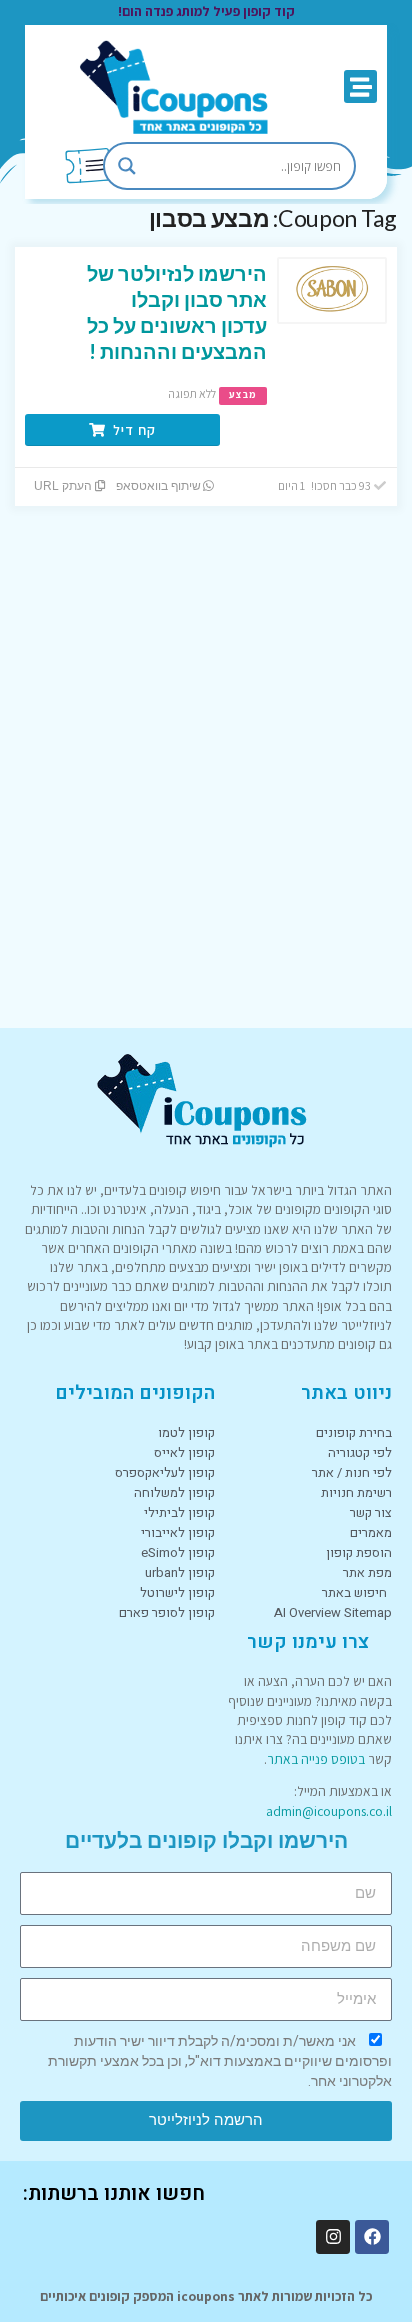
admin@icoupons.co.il (329, 1811)
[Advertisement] (206, 792)
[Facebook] (372, 2237)
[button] (360, 86)
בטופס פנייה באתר (316, 1759)
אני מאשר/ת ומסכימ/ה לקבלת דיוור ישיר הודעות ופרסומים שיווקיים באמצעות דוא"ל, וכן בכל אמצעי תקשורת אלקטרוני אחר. (220, 2061)
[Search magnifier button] (127, 166)
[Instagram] (333, 2237)
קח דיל (132, 430)
